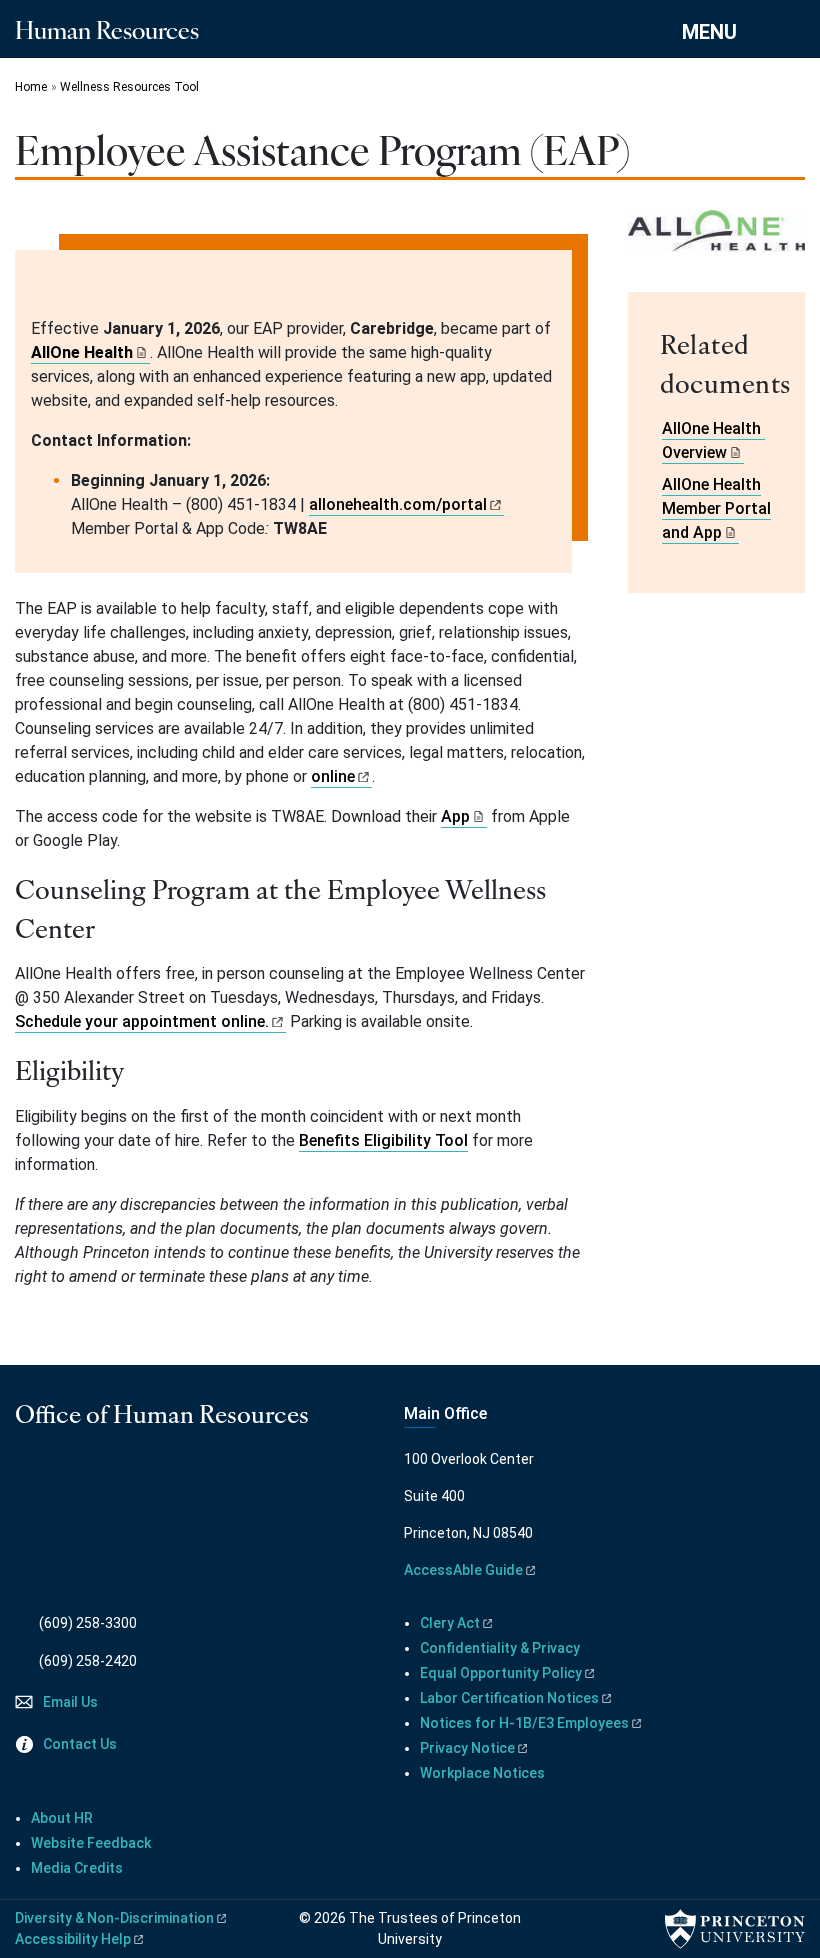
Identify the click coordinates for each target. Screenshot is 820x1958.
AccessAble (463, 1570)
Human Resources (107, 29)
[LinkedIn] (82, 1478)
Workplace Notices (482, 1773)
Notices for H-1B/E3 (524, 1723)
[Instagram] (27, 1478)
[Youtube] (54, 1478)
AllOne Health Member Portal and (716, 508)
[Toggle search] (792, 31)
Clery (450, 1623)
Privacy (467, 1748)
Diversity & (114, 1918)
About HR (62, 1818)
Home (31, 87)
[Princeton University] (735, 1929)
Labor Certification (509, 1698)
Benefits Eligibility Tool (383, 1140)
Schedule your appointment (142, 1021)
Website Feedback (91, 1843)
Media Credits (77, 1868)
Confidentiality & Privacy (500, 1648)
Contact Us (80, 1744)
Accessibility (73, 1939)
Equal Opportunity (501, 1673)
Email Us (70, 1702)
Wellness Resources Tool (129, 87)
